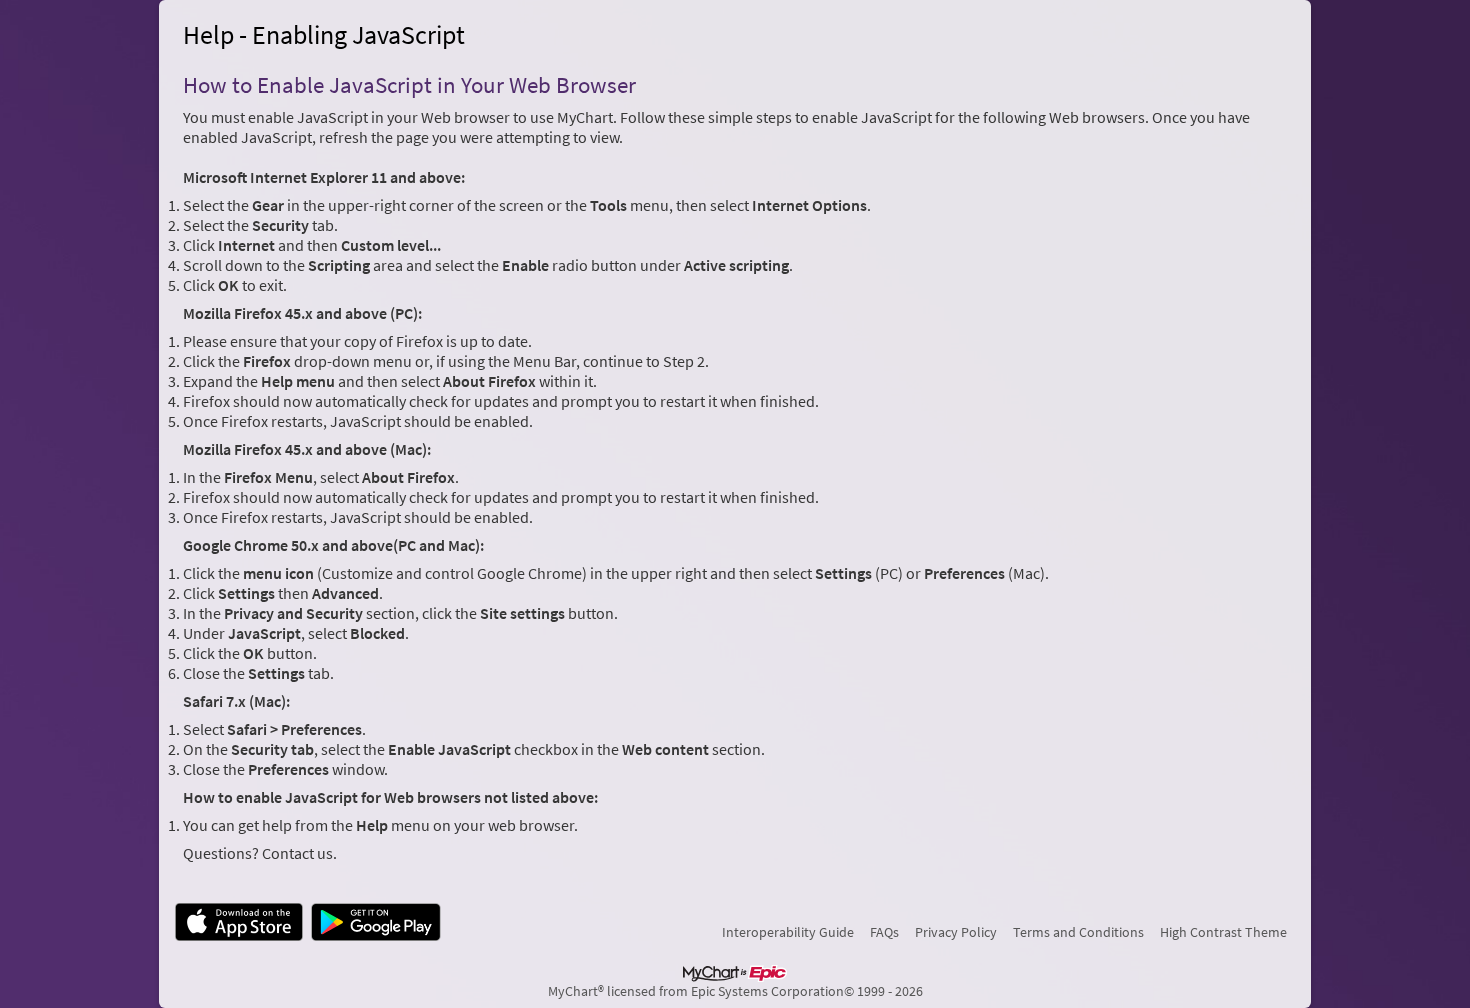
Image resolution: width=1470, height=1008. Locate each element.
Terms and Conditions (1078, 932)
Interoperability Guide (788, 932)
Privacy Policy (956, 932)
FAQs (884, 932)
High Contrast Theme (1223, 932)
